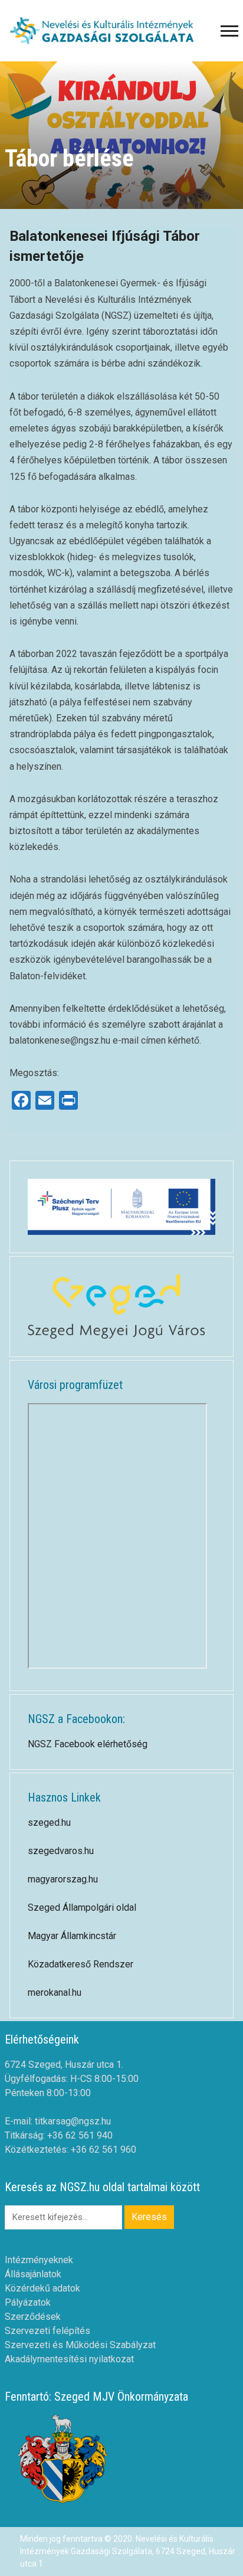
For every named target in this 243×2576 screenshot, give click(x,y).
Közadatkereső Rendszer (81, 1964)
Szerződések (33, 2317)
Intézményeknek (39, 2260)
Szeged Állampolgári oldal (82, 1908)
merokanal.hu (55, 1993)
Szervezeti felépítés (47, 2331)
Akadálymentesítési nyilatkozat (69, 2359)
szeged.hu (49, 1823)
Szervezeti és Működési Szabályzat (80, 2345)
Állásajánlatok (33, 2274)
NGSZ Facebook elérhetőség (88, 1744)
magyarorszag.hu (63, 1879)
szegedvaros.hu (61, 1851)
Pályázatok (28, 2302)
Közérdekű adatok (42, 2288)
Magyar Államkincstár (72, 1936)
